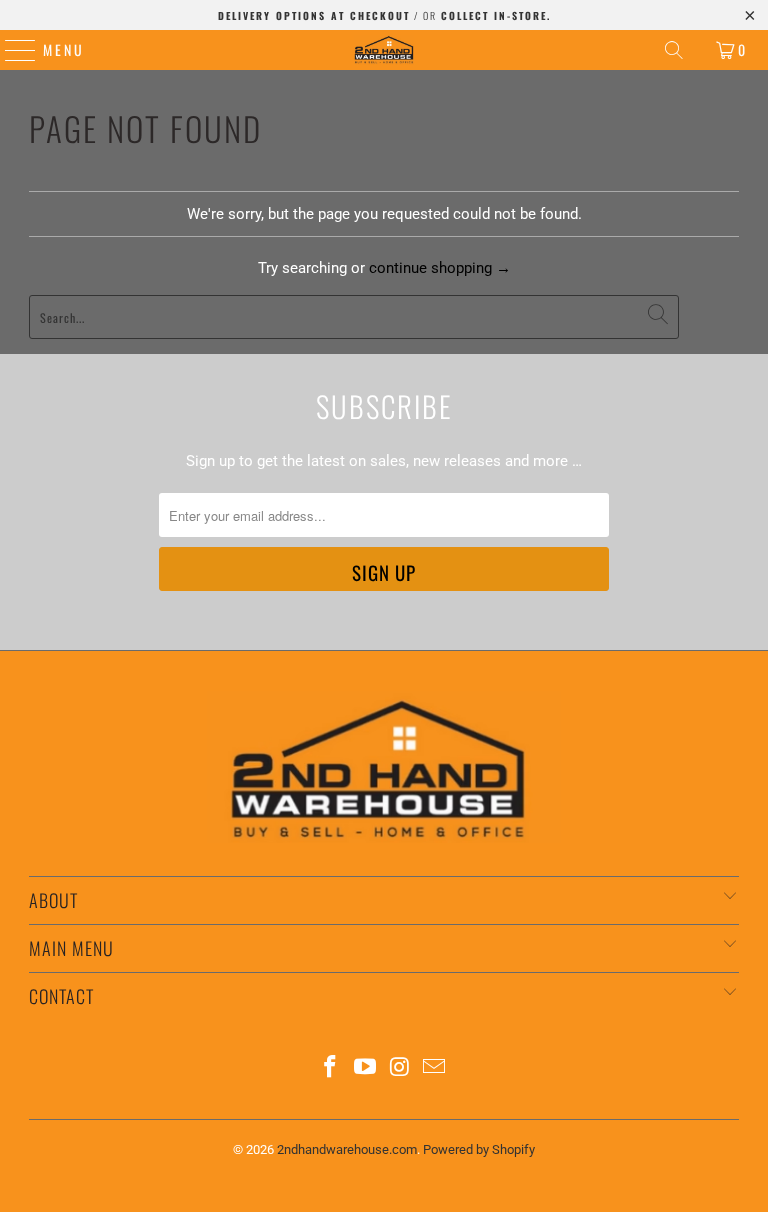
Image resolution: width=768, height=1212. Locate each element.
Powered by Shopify (479, 1149)
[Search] (674, 50)
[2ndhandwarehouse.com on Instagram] (401, 1068)
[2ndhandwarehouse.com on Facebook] (331, 1068)
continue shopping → (440, 268)
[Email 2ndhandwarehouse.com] (435, 1068)
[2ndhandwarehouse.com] (384, 50)
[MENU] (10, 50)
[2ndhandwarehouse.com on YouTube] (366, 1068)
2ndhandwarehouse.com (347, 1149)
